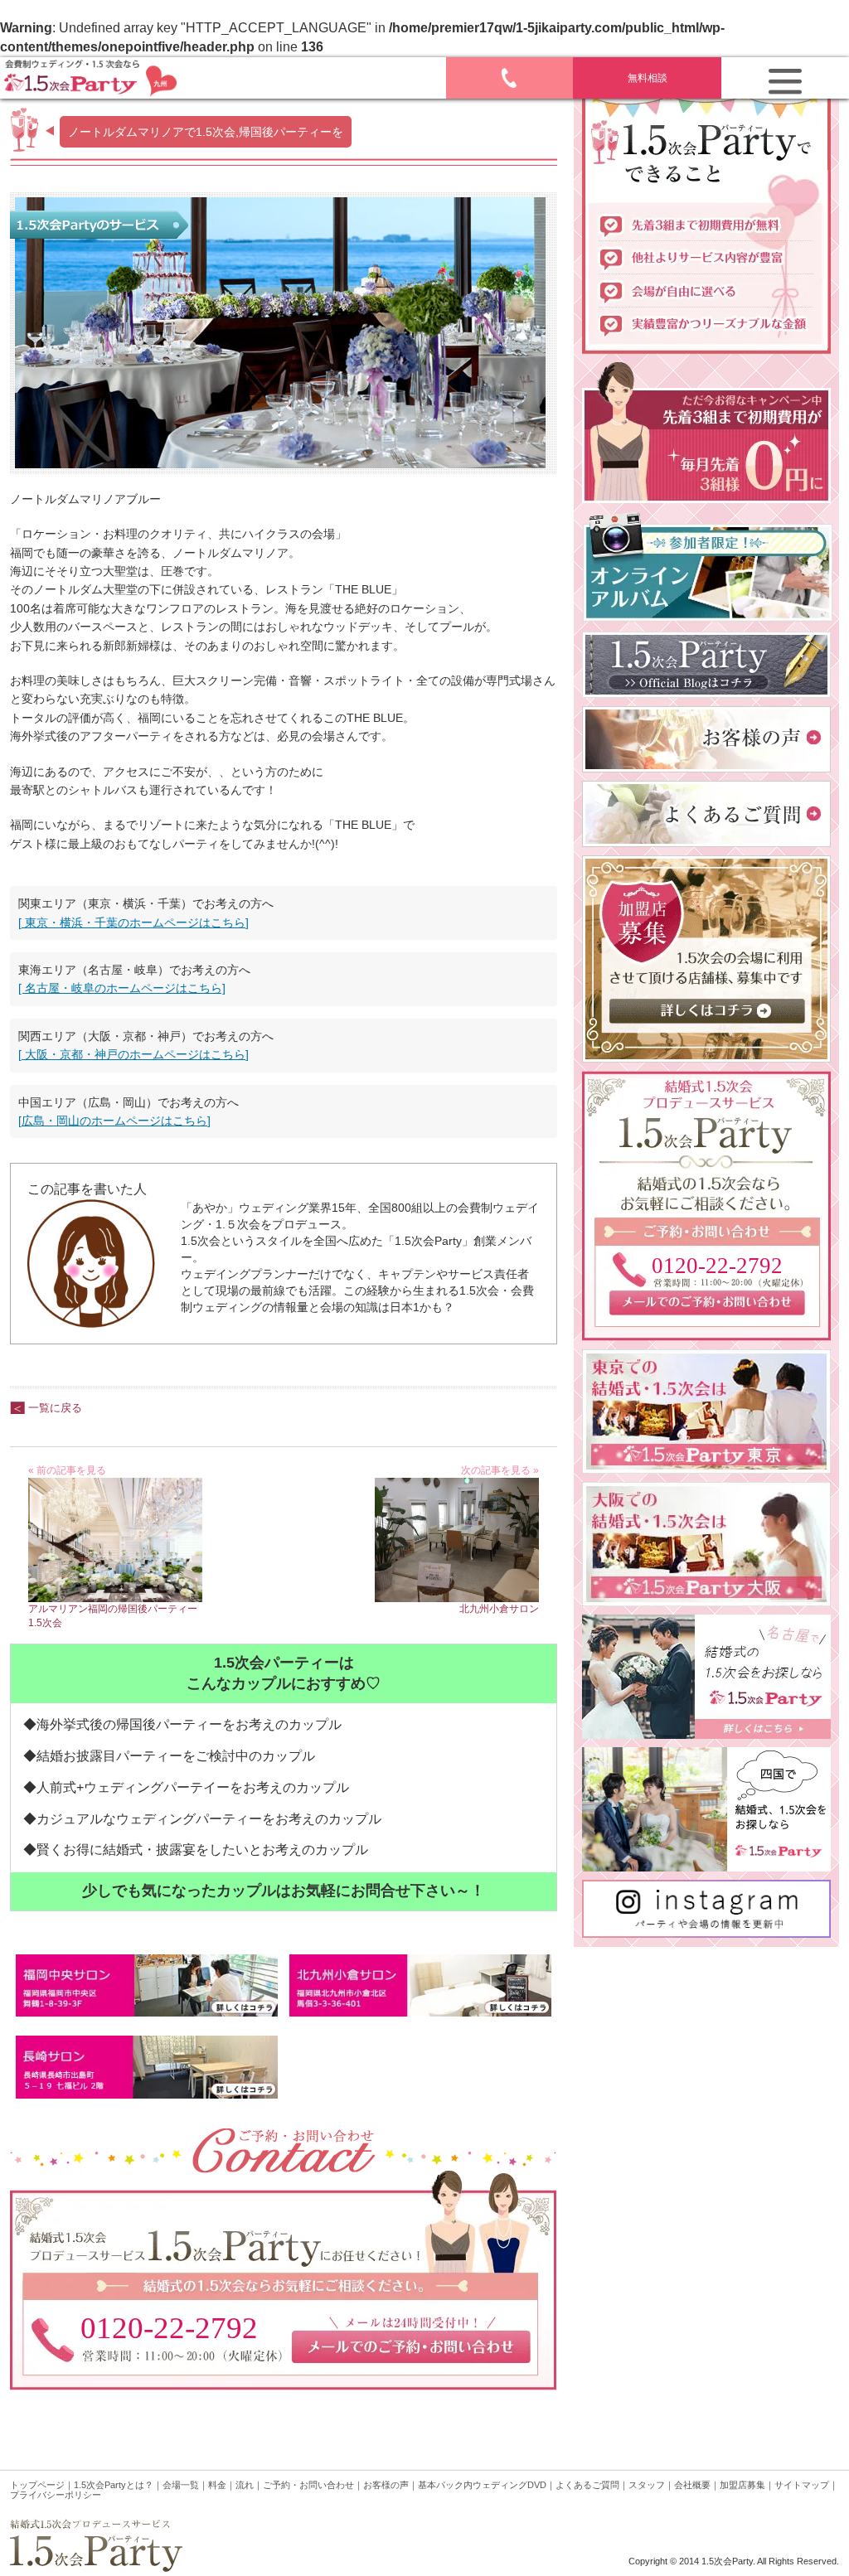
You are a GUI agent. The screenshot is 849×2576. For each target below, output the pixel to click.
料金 (217, 2485)
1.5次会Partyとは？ (114, 2485)
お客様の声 (386, 2485)
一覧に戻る (55, 1408)
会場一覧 (181, 2485)
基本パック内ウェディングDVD (482, 2485)
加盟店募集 (742, 2485)
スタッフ (647, 2485)
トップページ (37, 2485)
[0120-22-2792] (706, 1331)
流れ (245, 2485)
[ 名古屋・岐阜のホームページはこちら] (122, 988)
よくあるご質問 (587, 2485)
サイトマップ (802, 2485)
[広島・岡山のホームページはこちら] (114, 1121)
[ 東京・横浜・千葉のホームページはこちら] (133, 922)
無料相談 (648, 78)
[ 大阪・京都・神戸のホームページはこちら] (133, 1054)
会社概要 (692, 2485)
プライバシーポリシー (56, 2495)
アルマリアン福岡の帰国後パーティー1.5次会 (113, 1616)
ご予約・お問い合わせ (308, 2485)
